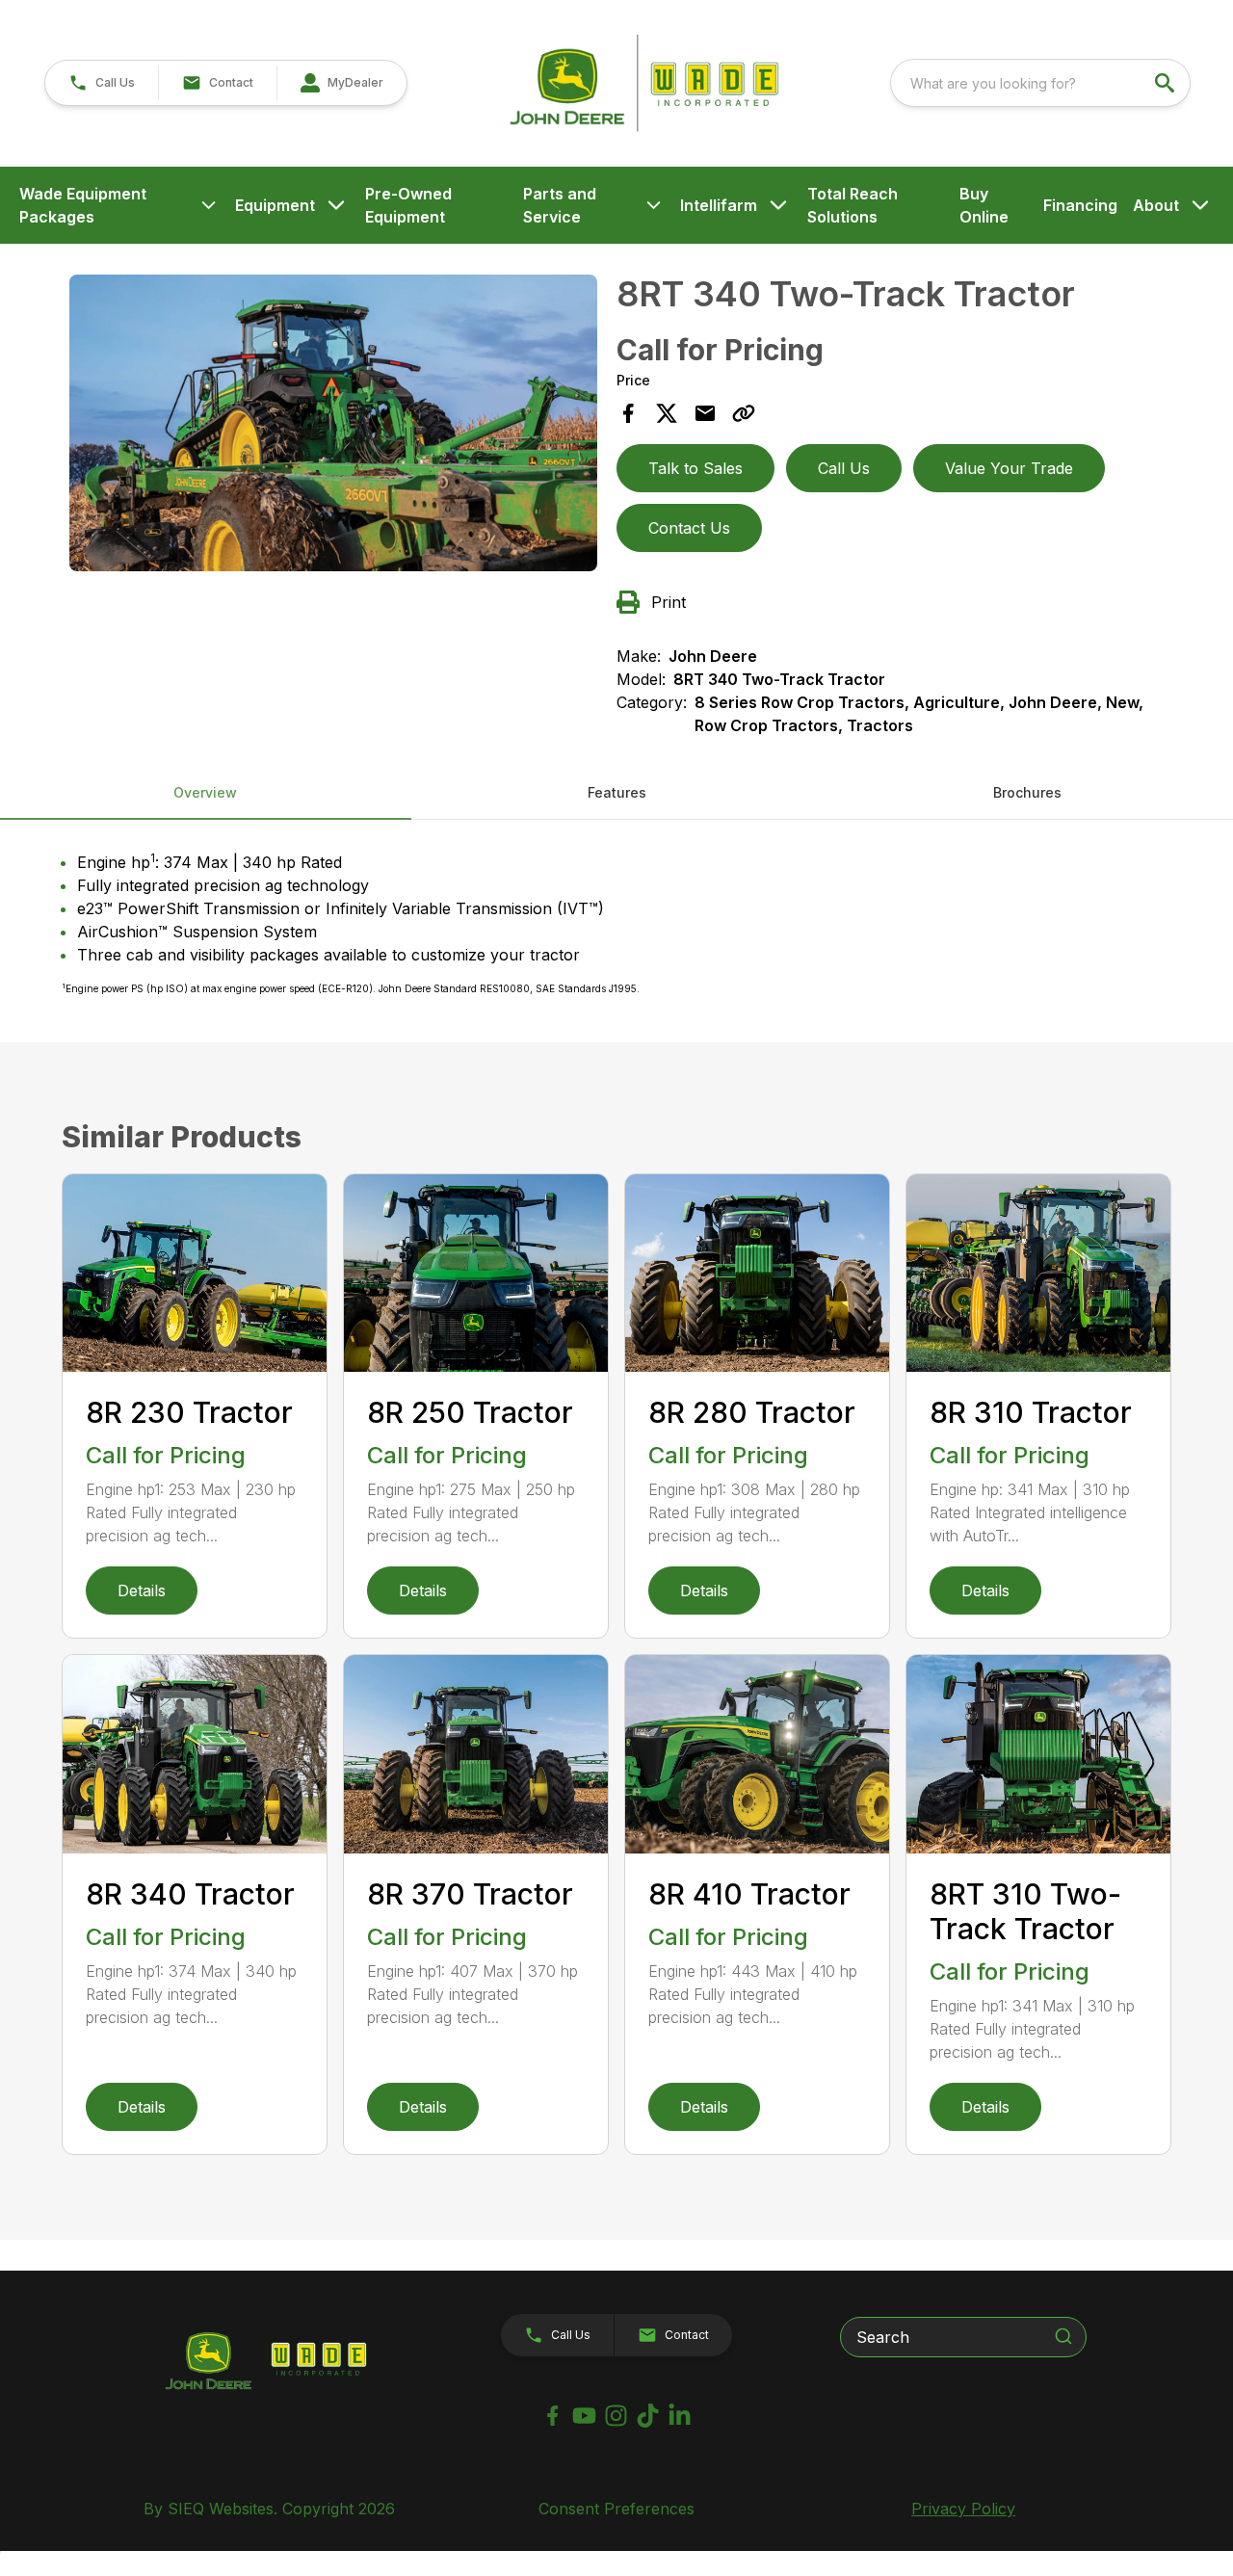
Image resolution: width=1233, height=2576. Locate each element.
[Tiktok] (648, 2416)
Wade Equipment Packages (83, 205)
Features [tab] (617, 792)
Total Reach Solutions (853, 205)
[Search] (1063, 2336)
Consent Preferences (616, 2509)
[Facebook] (552, 2416)
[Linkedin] (680, 2416)
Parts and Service (560, 205)
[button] (102, 83)
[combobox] (1040, 83)
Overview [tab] (205, 792)
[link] (341, 83)
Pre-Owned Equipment (408, 205)
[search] (1167, 83)
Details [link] (142, 1590)
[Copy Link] (744, 413)
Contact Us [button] (689, 528)
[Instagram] (616, 2416)
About (1156, 205)
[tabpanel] (333, 426)
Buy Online (984, 205)
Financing (1080, 205)
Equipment (275, 205)
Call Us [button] (844, 468)
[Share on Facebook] (628, 413)
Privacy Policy (963, 2509)
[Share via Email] (705, 413)
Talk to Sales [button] (695, 468)
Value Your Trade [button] (1009, 468)
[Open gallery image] (333, 423)
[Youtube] (584, 2416)
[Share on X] (667, 413)
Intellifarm (719, 205)
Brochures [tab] (1027, 792)
